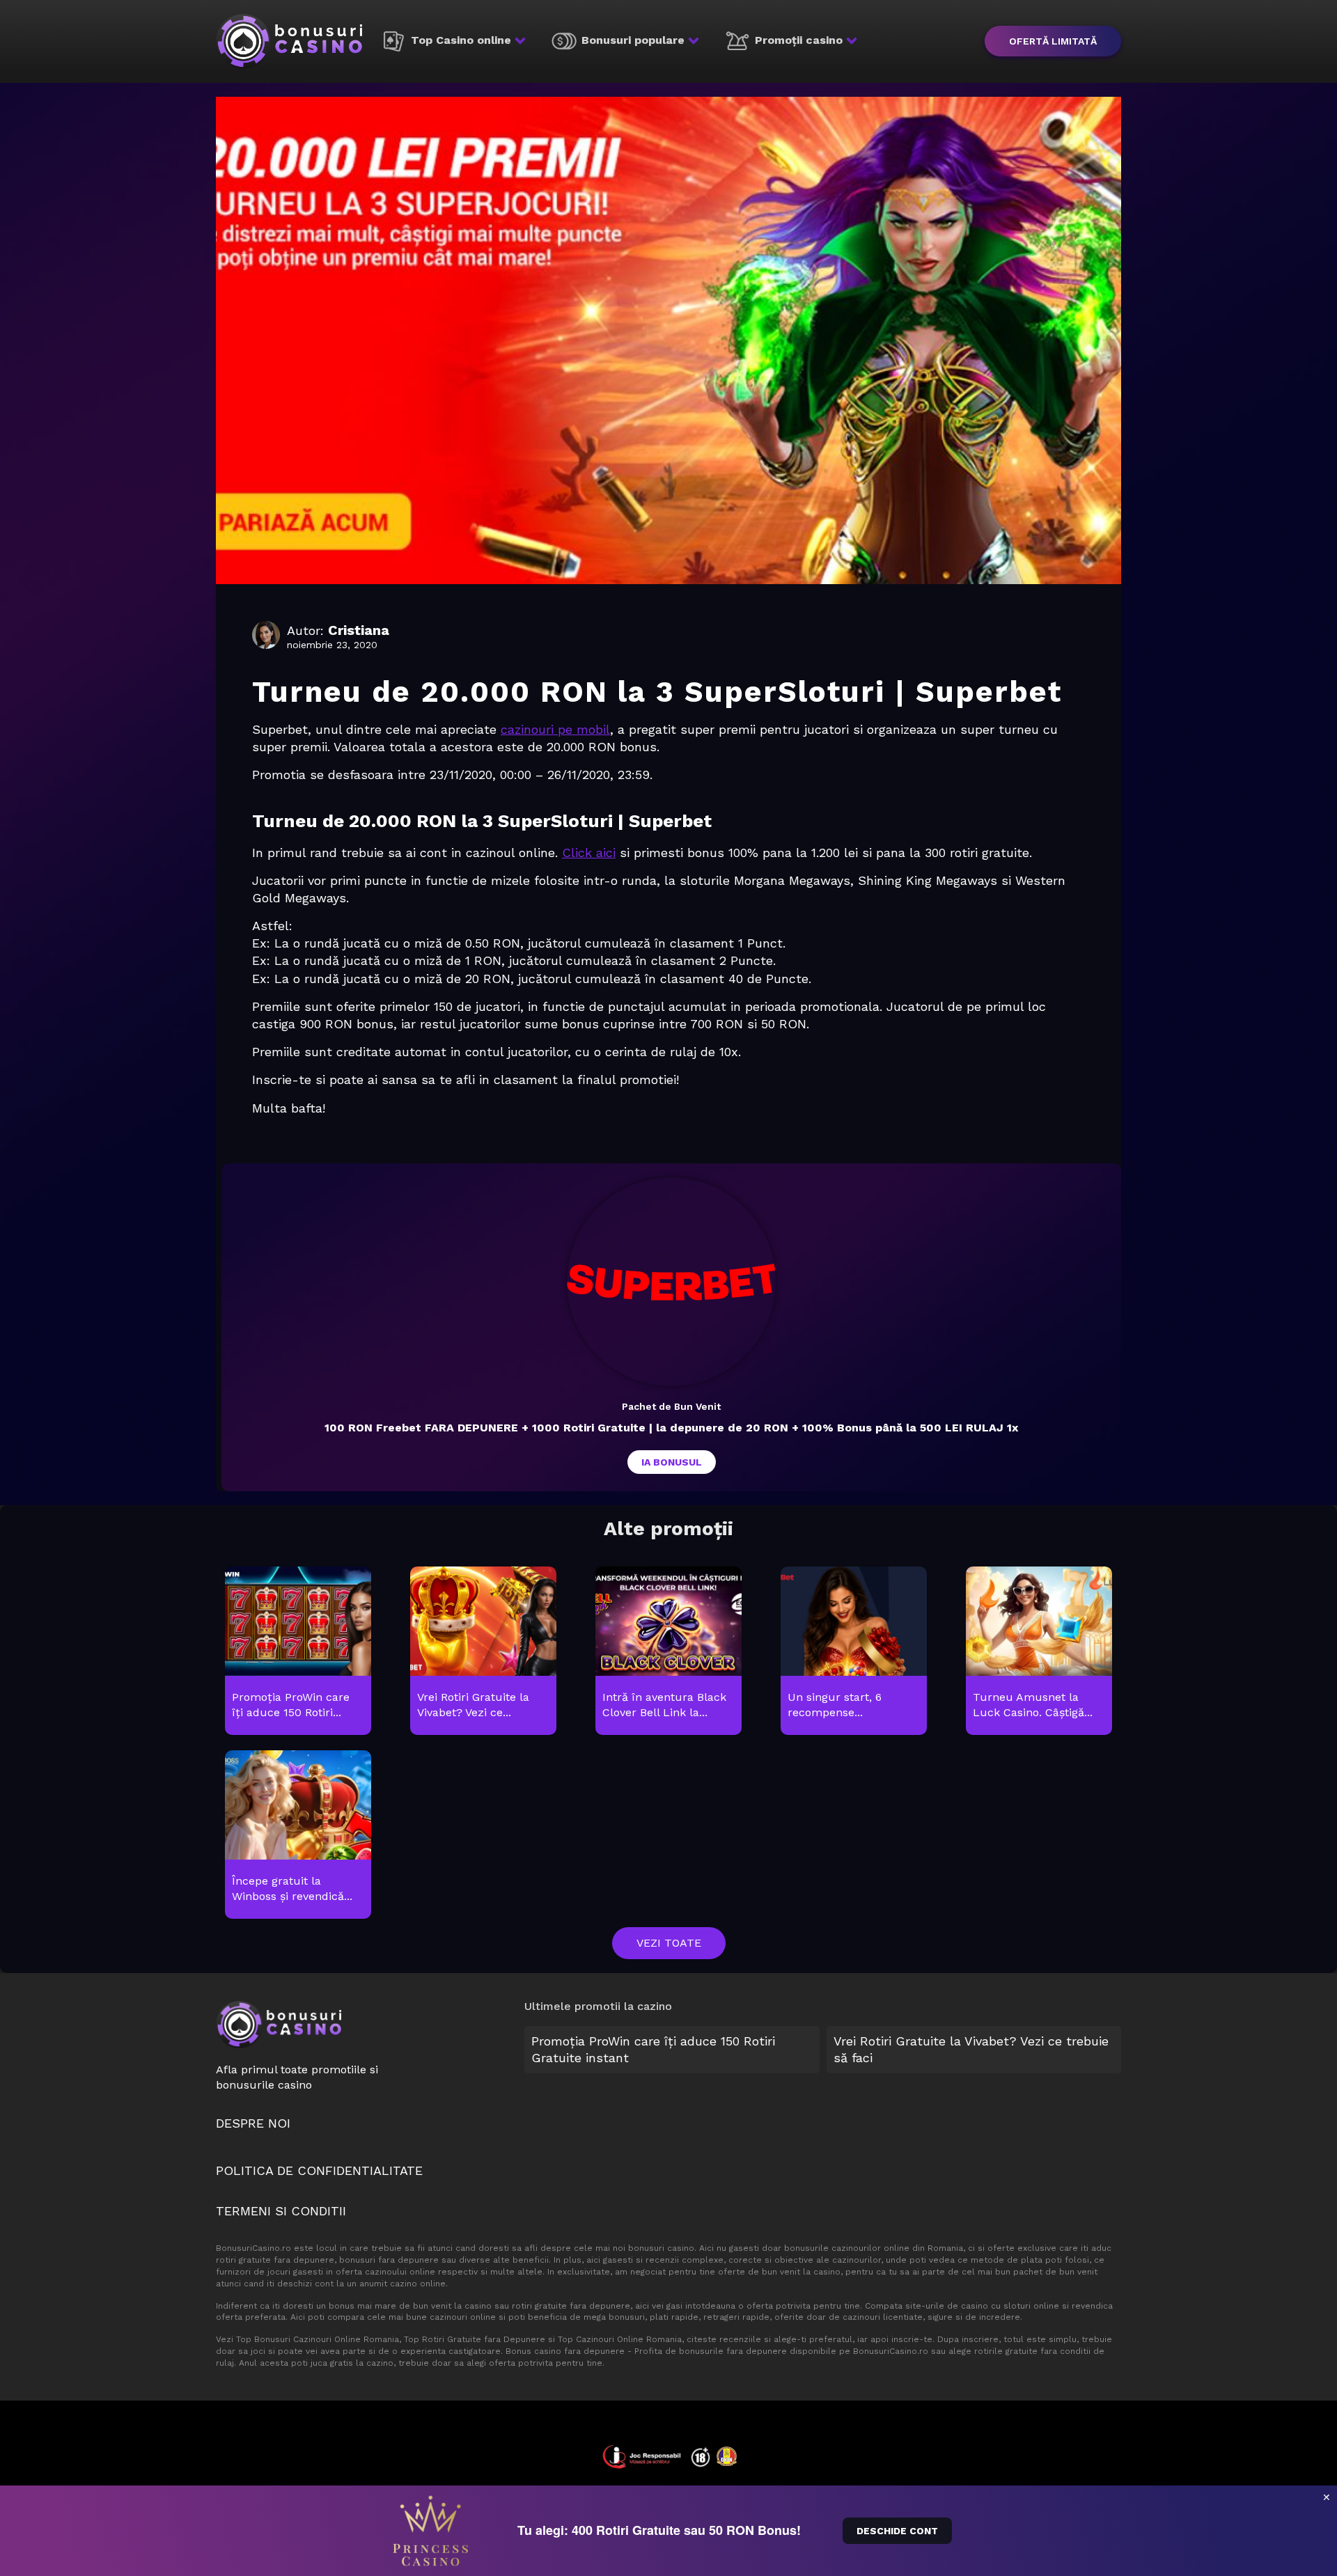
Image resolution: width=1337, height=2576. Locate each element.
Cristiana (359, 630)
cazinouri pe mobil (555, 729)
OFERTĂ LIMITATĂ (1053, 41)
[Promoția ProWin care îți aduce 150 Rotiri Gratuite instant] (298, 1651)
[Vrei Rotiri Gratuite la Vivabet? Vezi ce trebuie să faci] (483, 1651)
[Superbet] (671, 1282)
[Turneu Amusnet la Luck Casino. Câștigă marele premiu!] (1039, 1651)
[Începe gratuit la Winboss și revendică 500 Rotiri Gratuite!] (298, 1835)
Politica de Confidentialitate (319, 2170)
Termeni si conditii (281, 2211)
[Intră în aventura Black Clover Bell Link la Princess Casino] (668, 1651)
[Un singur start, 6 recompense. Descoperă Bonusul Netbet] (853, 1651)
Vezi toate (669, 1943)
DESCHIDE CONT (897, 2531)
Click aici (589, 853)
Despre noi (253, 2123)
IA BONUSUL (672, 1462)
